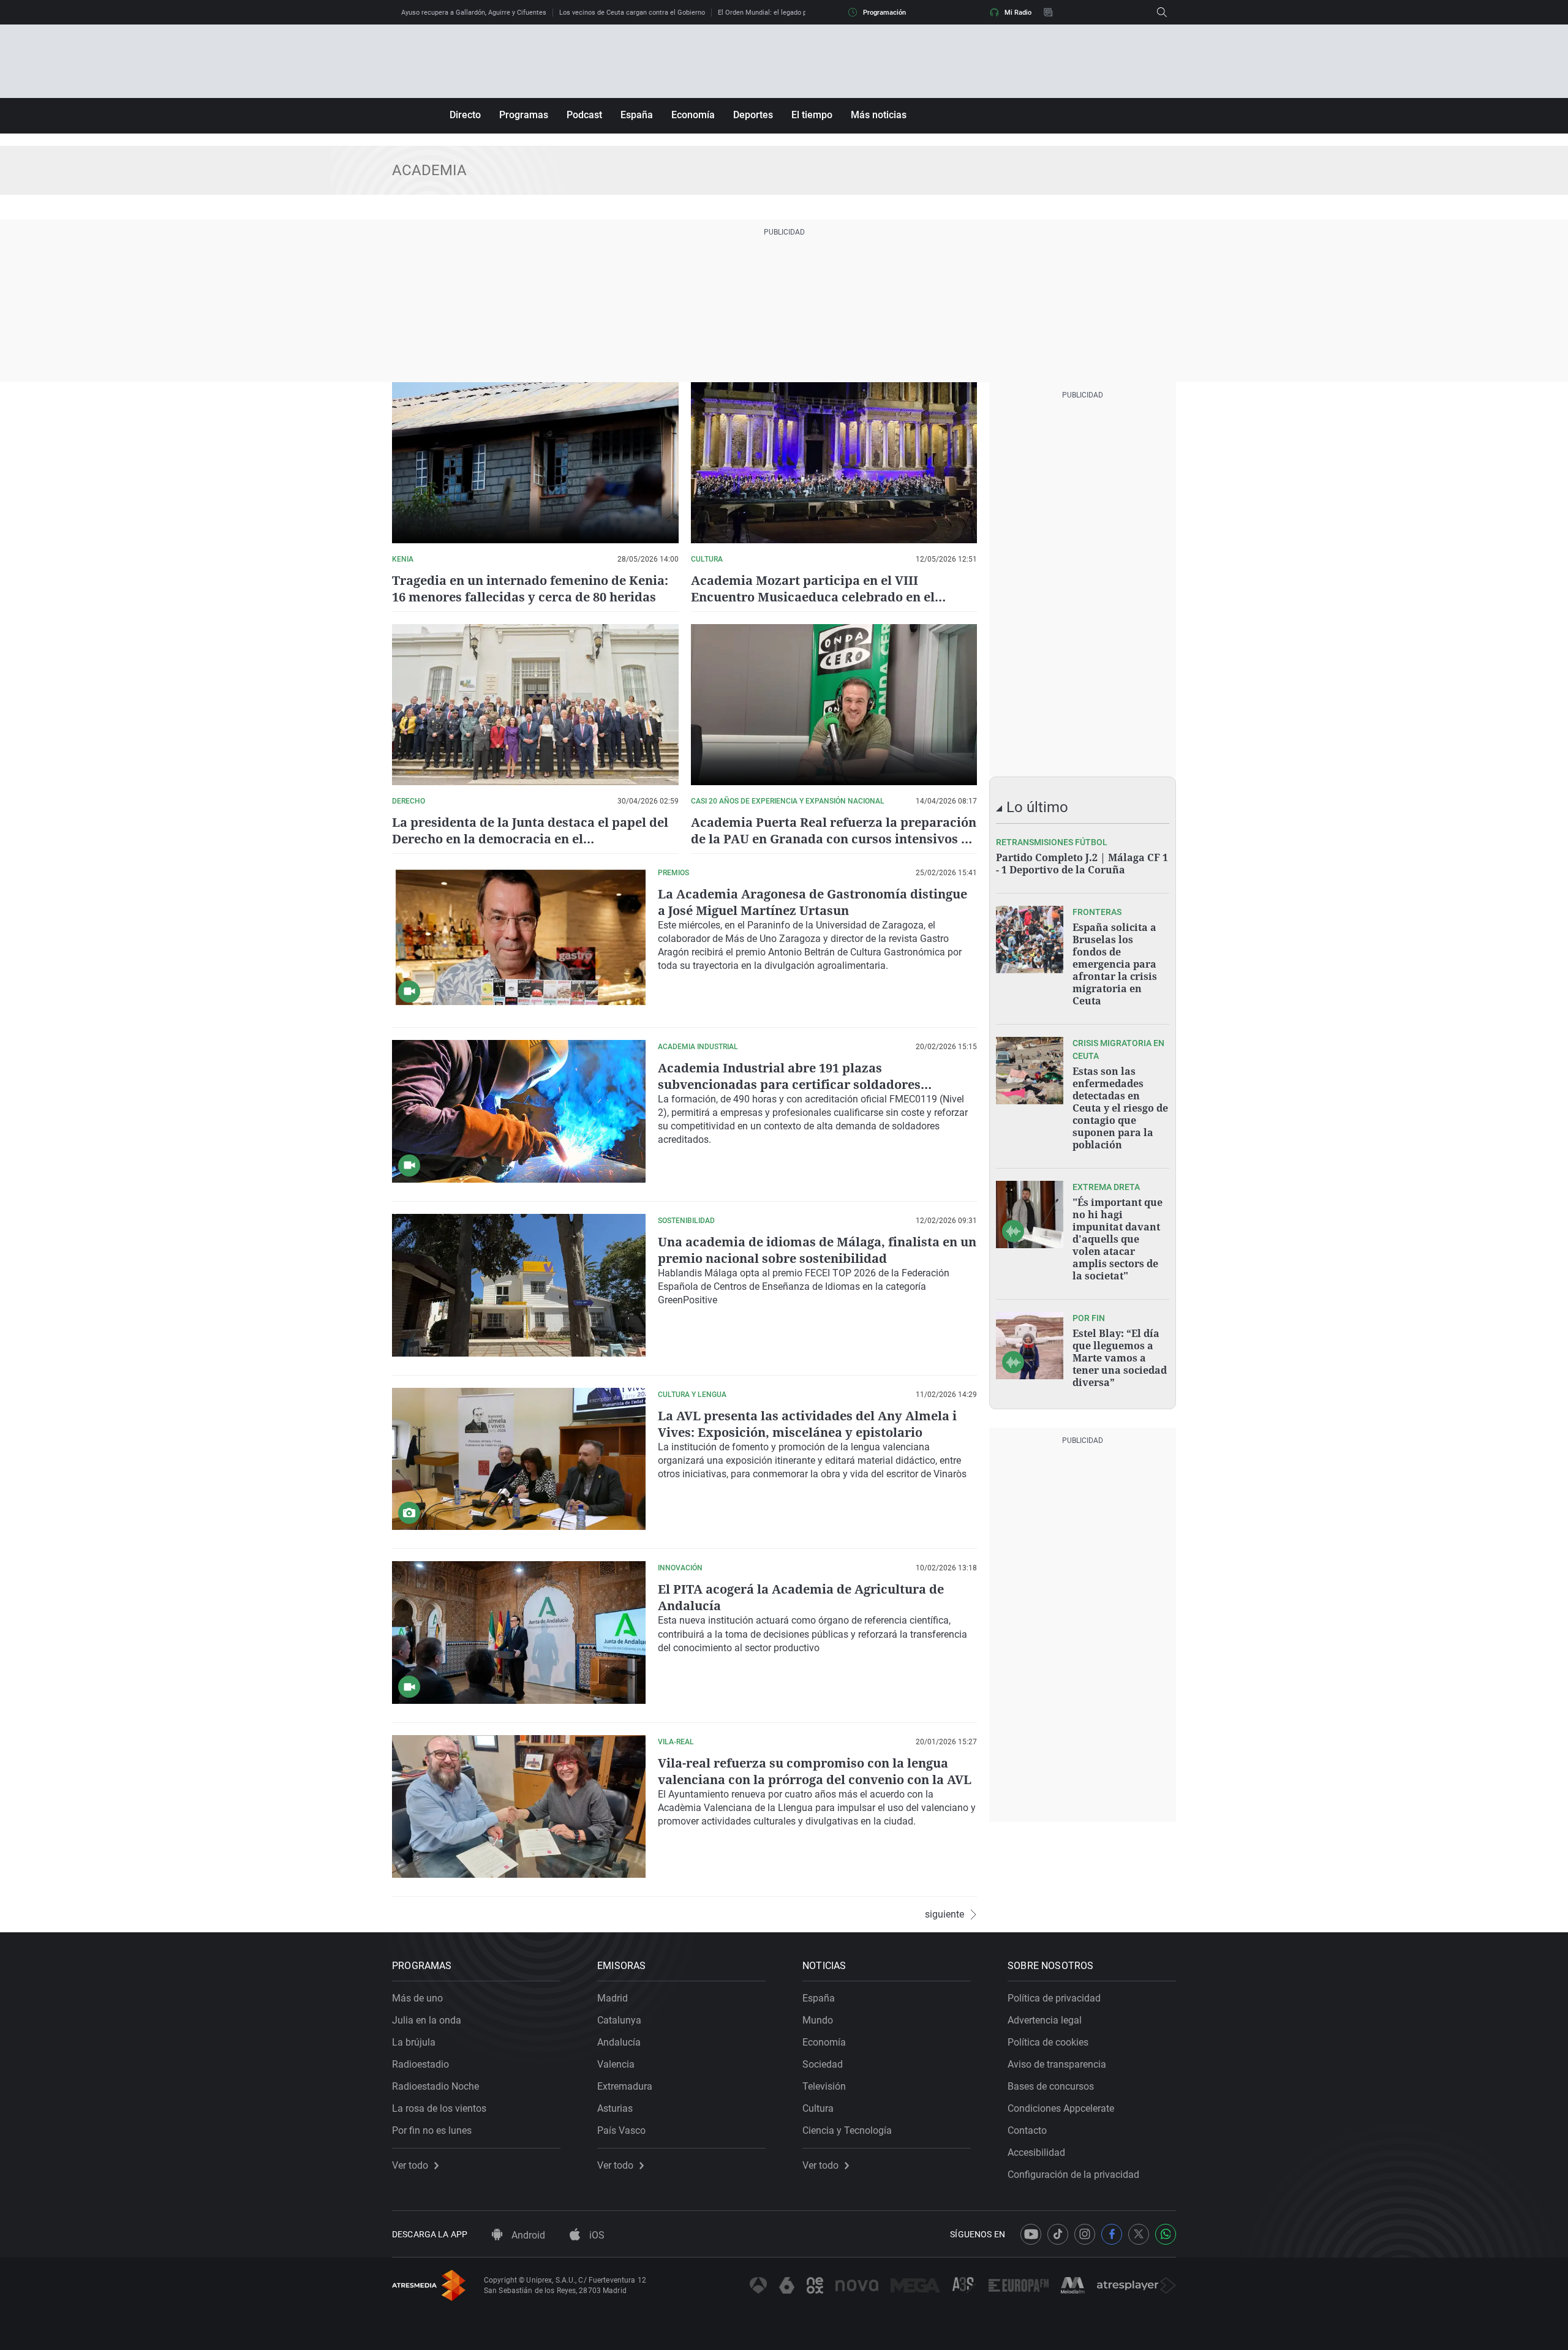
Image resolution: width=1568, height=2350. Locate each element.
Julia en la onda (427, 2020)
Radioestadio (420, 2064)
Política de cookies (1048, 2042)
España (637, 115)
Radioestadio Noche (435, 2086)
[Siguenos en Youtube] (1031, 2234)
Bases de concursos (1051, 2086)
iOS (596, 2235)
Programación (884, 13)
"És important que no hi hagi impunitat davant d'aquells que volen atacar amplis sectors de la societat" (1118, 1239)
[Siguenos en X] (1139, 2234)
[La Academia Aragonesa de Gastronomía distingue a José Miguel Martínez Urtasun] (519, 937)
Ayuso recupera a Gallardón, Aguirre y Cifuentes (474, 13)
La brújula (414, 2042)
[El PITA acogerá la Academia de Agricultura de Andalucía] (519, 1633)
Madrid (612, 1998)
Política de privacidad (1054, 1998)
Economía (693, 115)
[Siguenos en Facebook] (1112, 2234)
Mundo (818, 2020)
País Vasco (621, 2130)
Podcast (584, 115)
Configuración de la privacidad (1073, 2175)
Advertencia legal (1045, 2020)
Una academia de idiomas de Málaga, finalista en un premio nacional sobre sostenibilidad (817, 1250)
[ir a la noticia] (1030, 940)
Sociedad (823, 2064)
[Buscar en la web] (1162, 12)
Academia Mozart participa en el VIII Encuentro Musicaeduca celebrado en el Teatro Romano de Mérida (813, 597)
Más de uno (417, 1998)
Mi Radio (1018, 13)
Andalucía (619, 2042)
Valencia (616, 2064)
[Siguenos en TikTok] (1058, 2234)
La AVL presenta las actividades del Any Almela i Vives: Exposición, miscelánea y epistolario (807, 1424)
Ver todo (410, 2166)
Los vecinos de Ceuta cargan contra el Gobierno (632, 13)
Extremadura (625, 2086)
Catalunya (619, 2020)
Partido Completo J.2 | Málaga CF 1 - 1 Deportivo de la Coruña (1082, 864)
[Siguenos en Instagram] (1085, 2234)
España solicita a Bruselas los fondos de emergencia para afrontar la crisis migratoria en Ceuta (1115, 964)
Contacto (1027, 2130)
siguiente (944, 1915)
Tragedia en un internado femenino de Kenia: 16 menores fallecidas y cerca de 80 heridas (530, 589)
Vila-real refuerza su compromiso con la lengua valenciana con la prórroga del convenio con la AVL (815, 1771)
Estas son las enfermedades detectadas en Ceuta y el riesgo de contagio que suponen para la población (1120, 1108)
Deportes (753, 115)
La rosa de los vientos (439, 2108)
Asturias (615, 2108)
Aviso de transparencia (1057, 2064)
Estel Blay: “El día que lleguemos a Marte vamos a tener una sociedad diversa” (1120, 1358)
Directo (465, 115)
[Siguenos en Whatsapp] (1166, 2234)
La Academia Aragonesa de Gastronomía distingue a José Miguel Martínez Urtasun (812, 902)
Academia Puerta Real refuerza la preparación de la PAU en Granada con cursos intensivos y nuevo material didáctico (834, 839)
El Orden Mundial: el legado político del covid (786, 13)
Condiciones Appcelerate (1061, 2108)
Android (527, 2235)
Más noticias (879, 115)
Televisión (824, 2086)
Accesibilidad (1036, 2152)
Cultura (818, 2108)
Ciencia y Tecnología (847, 2130)
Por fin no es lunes (432, 2130)
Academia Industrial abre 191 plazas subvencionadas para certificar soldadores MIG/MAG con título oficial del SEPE (789, 1084)
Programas (524, 115)
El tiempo (812, 115)
